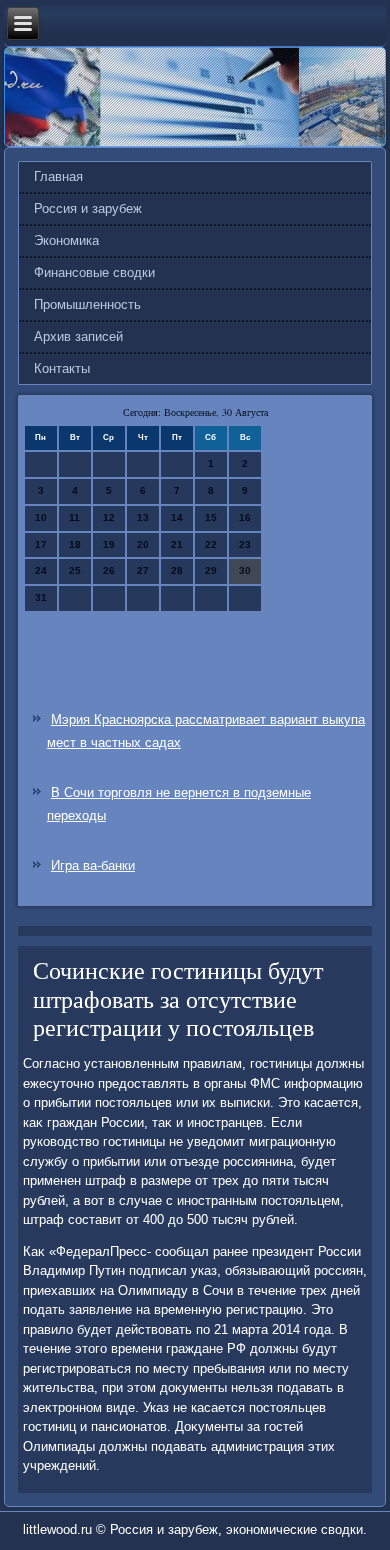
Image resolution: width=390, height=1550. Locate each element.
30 (245, 570)
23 (245, 544)
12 (109, 517)
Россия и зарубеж (88, 208)
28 (177, 570)
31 (41, 597)
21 (177, 544)
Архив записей (78, 336)
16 (245, 517)
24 (41, 570)
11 (74, 517)
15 (211, 517)
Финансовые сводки (94, 272)
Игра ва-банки (93, 865)
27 (143, 570)
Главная (58, 176)
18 (75, 544)
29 (211, 570)
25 (75, 570)
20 (143, 544)
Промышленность (87, 304)
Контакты (62, 368)
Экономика (66, 240)
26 (109, 570)
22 (211, 544)
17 (41, 544)
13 (143, 517)
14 (177, 517)
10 (41, 517)
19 (109, 544)
